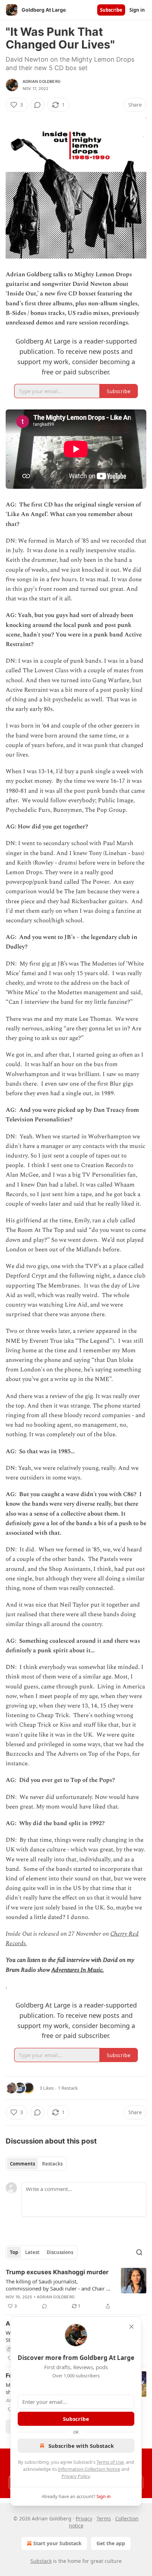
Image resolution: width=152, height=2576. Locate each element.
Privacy (84, 2518)
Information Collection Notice (89, 2469)
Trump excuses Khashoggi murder (57, 2272)
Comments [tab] (22, 2164)
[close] (131, 2327)
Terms (104, 2518)
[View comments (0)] (37, 105)
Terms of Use (110, 2462)
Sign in (137, 10)
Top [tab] (14, 2252)
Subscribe (111, 10)
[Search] (139, 2252)
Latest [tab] (32, 2252)
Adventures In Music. (78, 1970)
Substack (41, 2561)
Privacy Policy (76, 2476)
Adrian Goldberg (42, 81)
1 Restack (68, 2088)
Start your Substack (57, 2543)
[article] (76, 2289)
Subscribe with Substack (81, 2446)
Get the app (111, 2543)
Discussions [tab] (60, 2252)
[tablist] (36, 2164)
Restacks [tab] (52, 2164)
